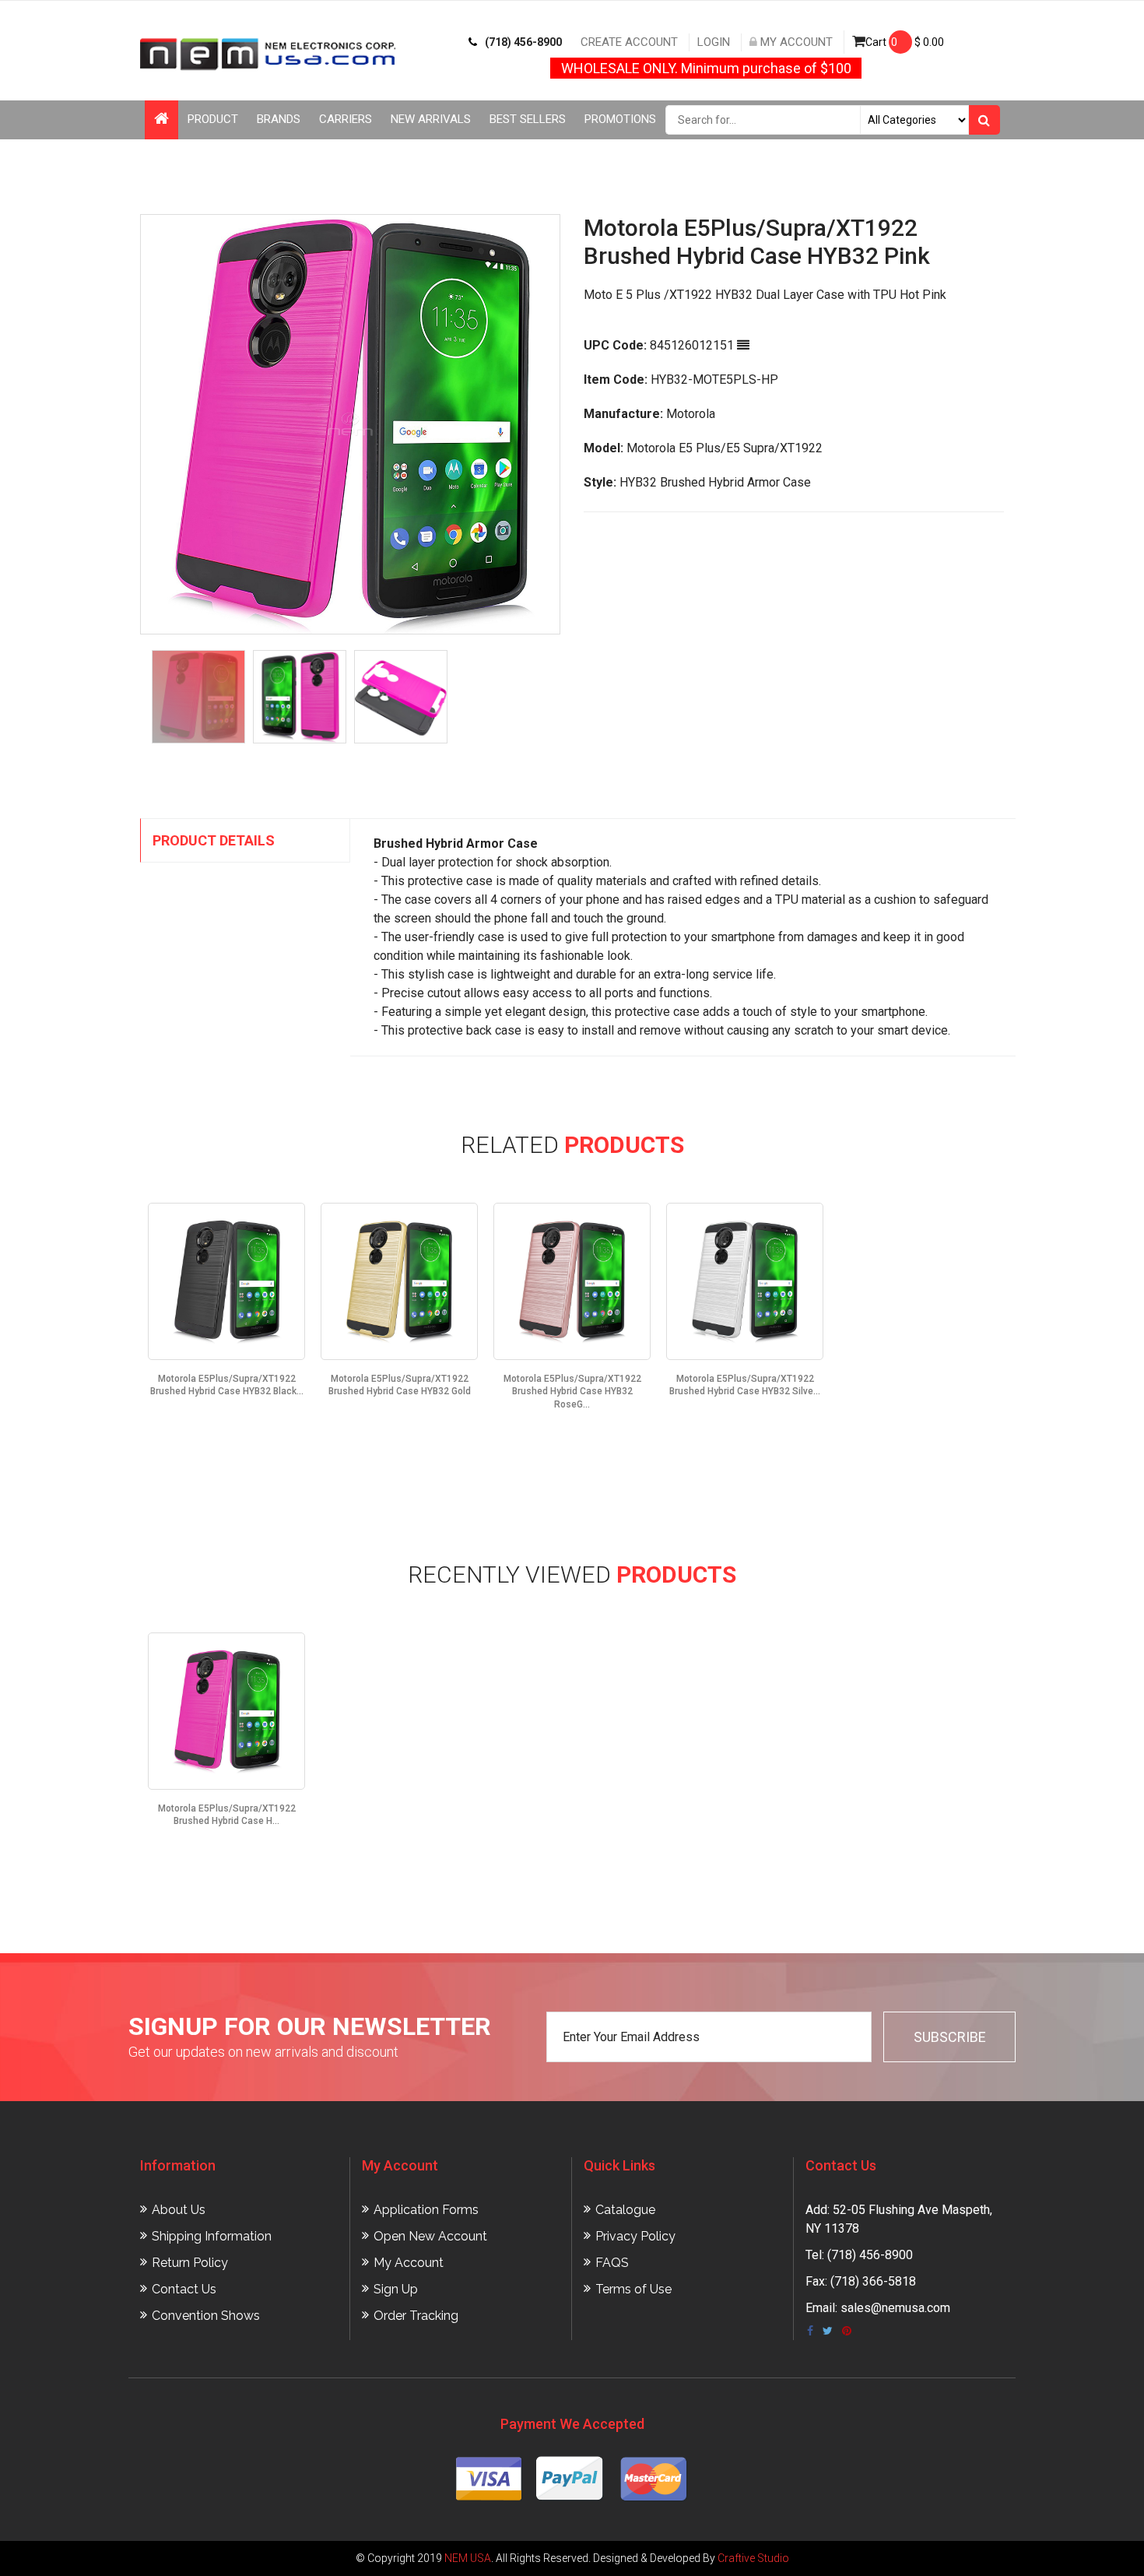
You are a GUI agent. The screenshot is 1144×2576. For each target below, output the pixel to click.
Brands (279, 119)
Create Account (629, 42)
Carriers (346, 119)
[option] (350, 424)
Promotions (620, 119)
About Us (179, 2210)
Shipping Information (212, 2236)
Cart (905, 42)
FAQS (612, 2263)
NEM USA (468, 2558)
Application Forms (426, 2210)
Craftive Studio (753, 2558)
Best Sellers (528, 119)
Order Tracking (416, 2316)
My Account (795, 42)
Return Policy (190, 2263)
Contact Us (184, 2289)
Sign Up (396, 2289)
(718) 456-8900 (523, 42)
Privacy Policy (635, 2236)
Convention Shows (206, 2316)
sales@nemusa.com (895, 2308)
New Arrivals (431, 119)
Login (714, 42)
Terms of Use (633, 2289)
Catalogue (625, 2210)
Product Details (214, 840)
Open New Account (430, 2236)
